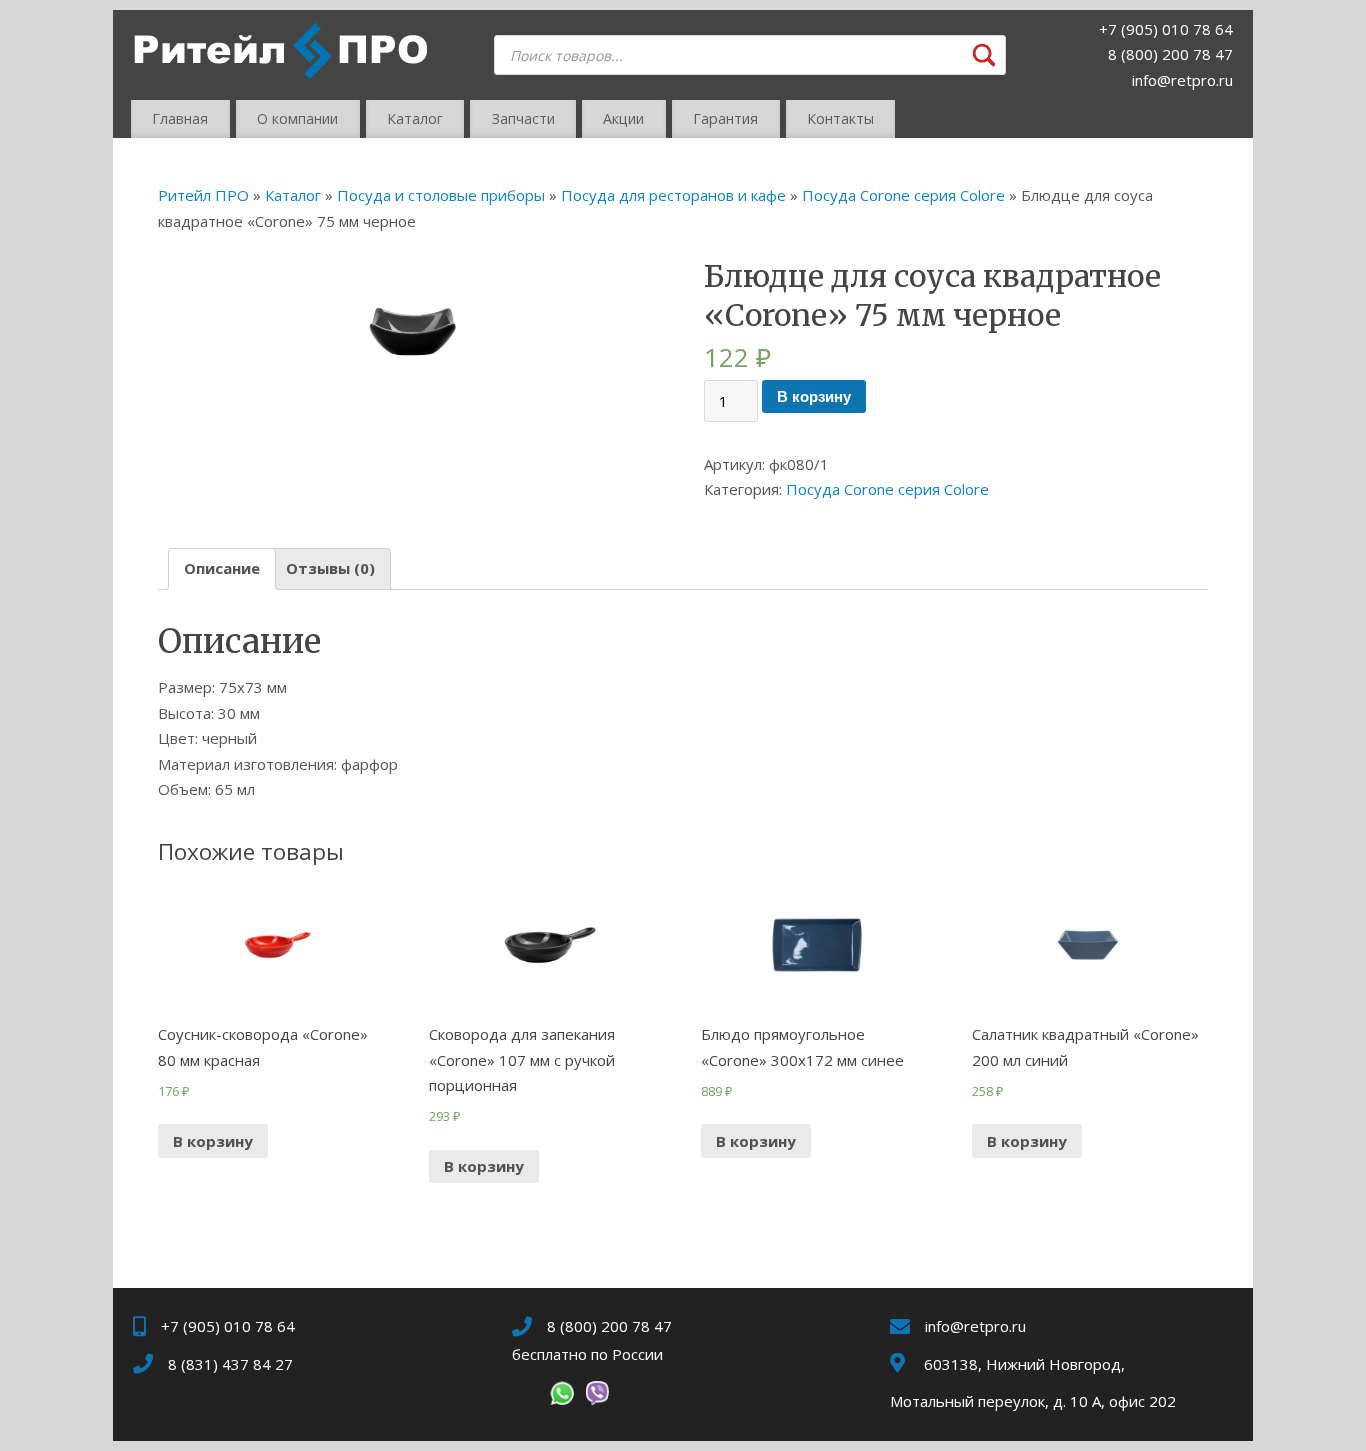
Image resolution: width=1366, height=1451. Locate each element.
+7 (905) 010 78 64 (1166, 29)
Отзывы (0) (330, 568)
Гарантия (725, 118)
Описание (222, 568)
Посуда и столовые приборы (441, 195)
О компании (297, 118)
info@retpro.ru (1182, 80)
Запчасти (523, 118)
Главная (180, 118)
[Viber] (597, 1397)
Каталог (415, 118)
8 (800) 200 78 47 (1170, 54)
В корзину (814, 396)
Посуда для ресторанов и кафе (673, 195)
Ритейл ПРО (203, 195)
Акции (623, 118)
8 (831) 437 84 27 (230, 1364)
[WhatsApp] (562, 1397)
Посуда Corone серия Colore (903, 195)
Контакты (840, 118)
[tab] (222, 569)
